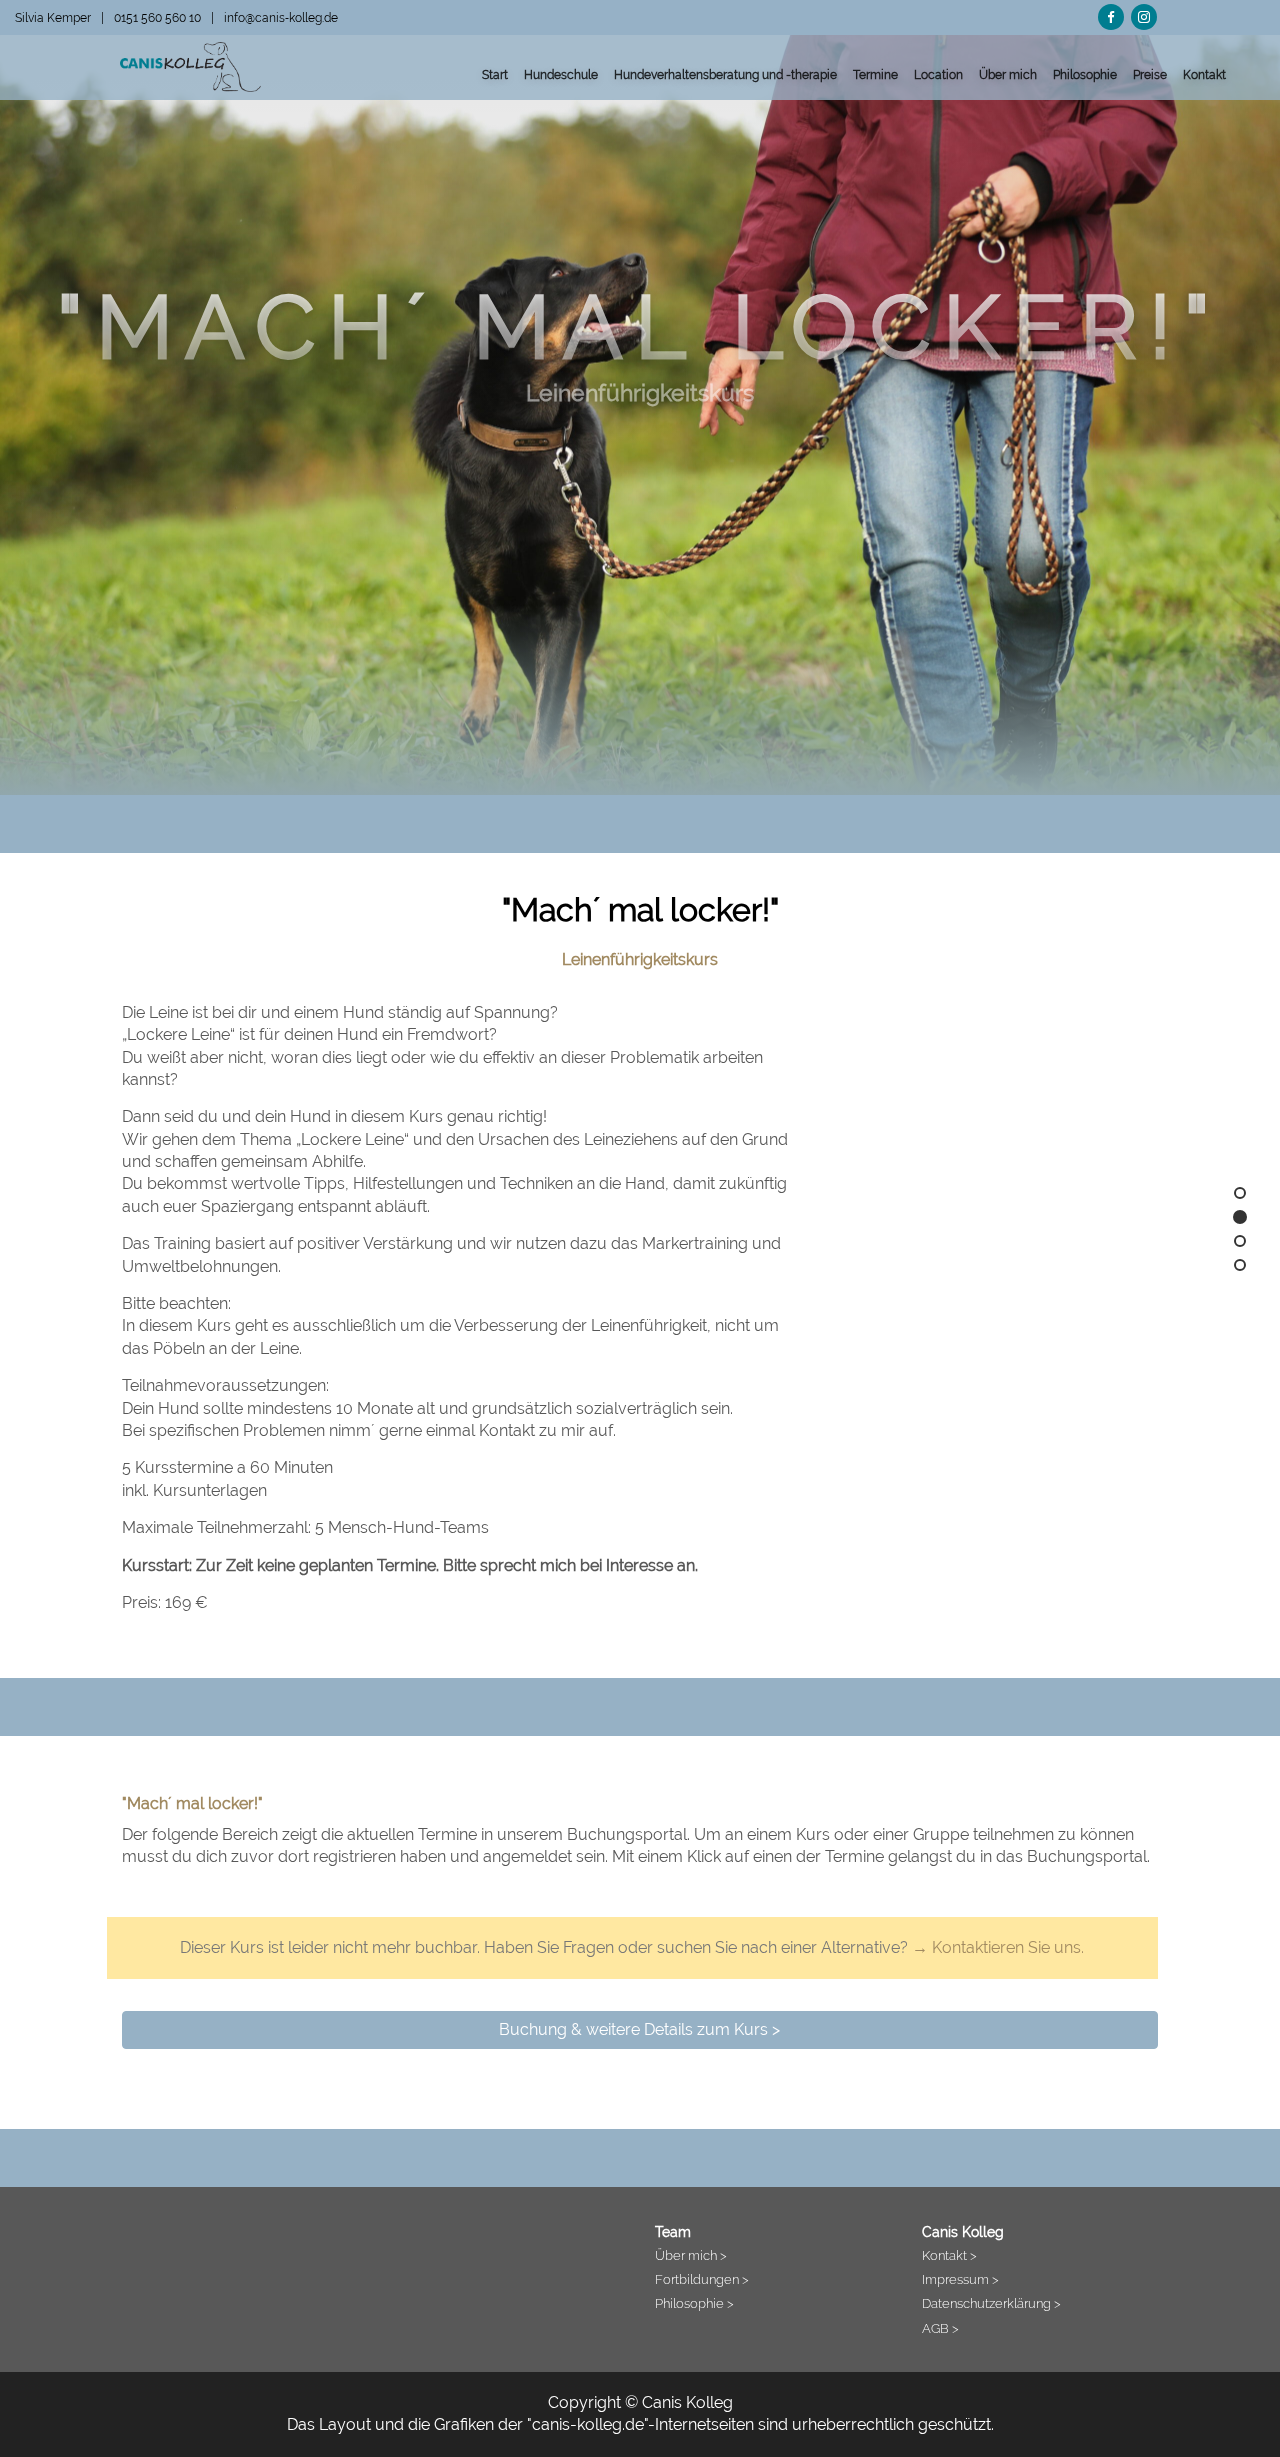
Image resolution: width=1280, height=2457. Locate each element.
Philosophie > (694, 2303)
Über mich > (691, 2255)
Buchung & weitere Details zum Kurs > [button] (639, 2029)
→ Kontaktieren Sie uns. (998, 1947)
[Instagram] (1144, 14)
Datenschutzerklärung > (991, 2303)
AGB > (940, 2328)
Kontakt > (949, 2255)
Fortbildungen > (702, 2279)
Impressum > (960, 2279)
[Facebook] (1111, 14)
